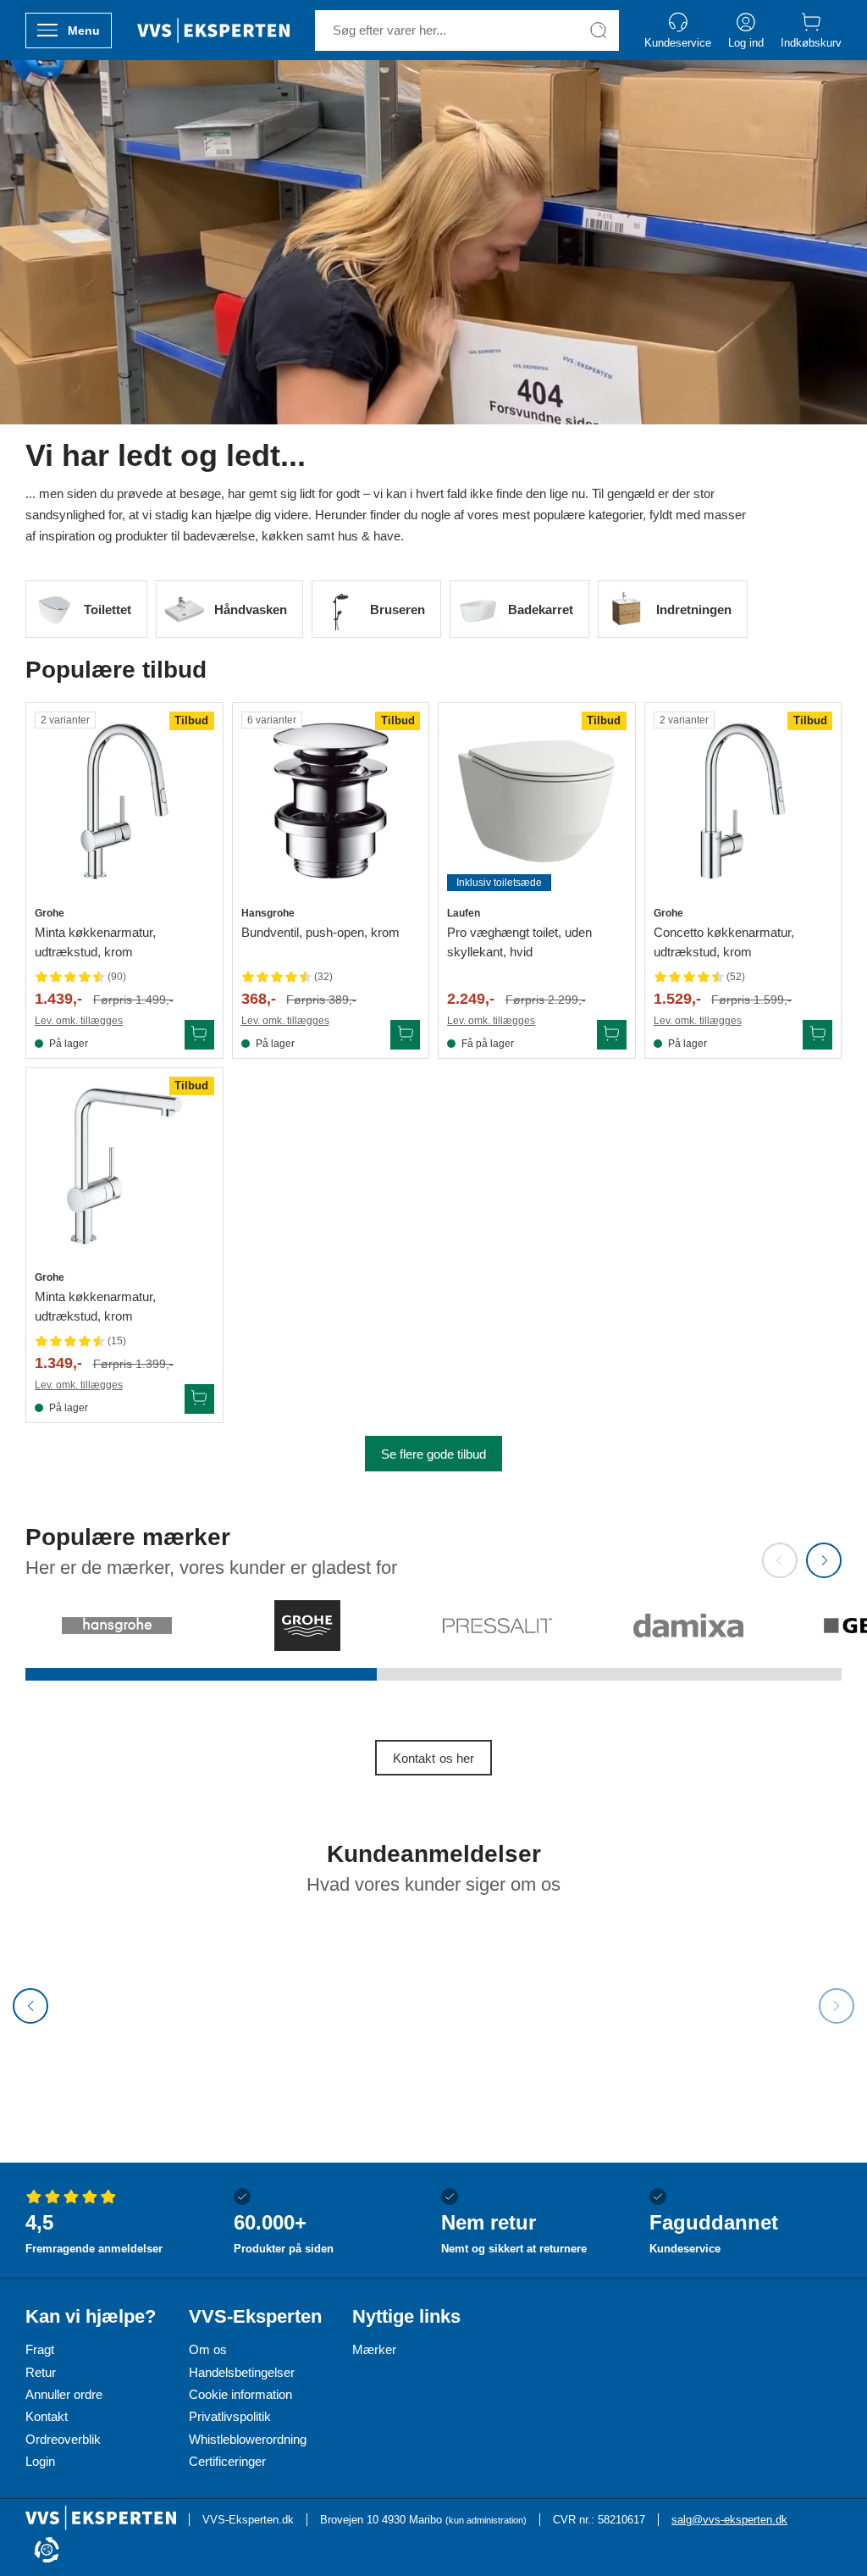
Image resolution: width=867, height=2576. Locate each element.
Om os (208, 2349)
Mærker (374, 2349)
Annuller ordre (64, 2394)
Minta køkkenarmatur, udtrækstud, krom (95, 942)
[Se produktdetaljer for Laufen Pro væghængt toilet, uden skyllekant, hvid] (537, 801)
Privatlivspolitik (230, 2416)
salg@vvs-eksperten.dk (729, 2520)
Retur (41, 2372)
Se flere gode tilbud (433, 1454)
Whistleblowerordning (248, 2439)
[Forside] (213, 30)
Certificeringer (227, 2461)
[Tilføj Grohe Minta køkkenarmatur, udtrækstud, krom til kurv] (199, 1035)
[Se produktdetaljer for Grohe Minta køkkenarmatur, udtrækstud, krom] (124, 801)
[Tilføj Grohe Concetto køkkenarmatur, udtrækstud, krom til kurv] (817, 1035)
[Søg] (599, 30)
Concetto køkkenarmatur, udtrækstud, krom (724, 942)
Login (40, 2461)
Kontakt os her (433, 1758)
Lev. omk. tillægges (79, 1021)
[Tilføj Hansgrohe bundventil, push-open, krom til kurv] (405, 1035)
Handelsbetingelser (242, 2372)
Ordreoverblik (63, 2439)
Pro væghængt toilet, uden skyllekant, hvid (519, 942)
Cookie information (240, 2394)
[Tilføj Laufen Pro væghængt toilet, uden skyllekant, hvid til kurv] (612, 1035)
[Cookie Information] (47, 2551)
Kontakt (47, 2416)
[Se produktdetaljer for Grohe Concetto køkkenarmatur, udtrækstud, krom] (743, 801)
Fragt (40, 2349)
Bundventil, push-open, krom (320, 932)
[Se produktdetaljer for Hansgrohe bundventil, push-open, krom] (331, 801)
